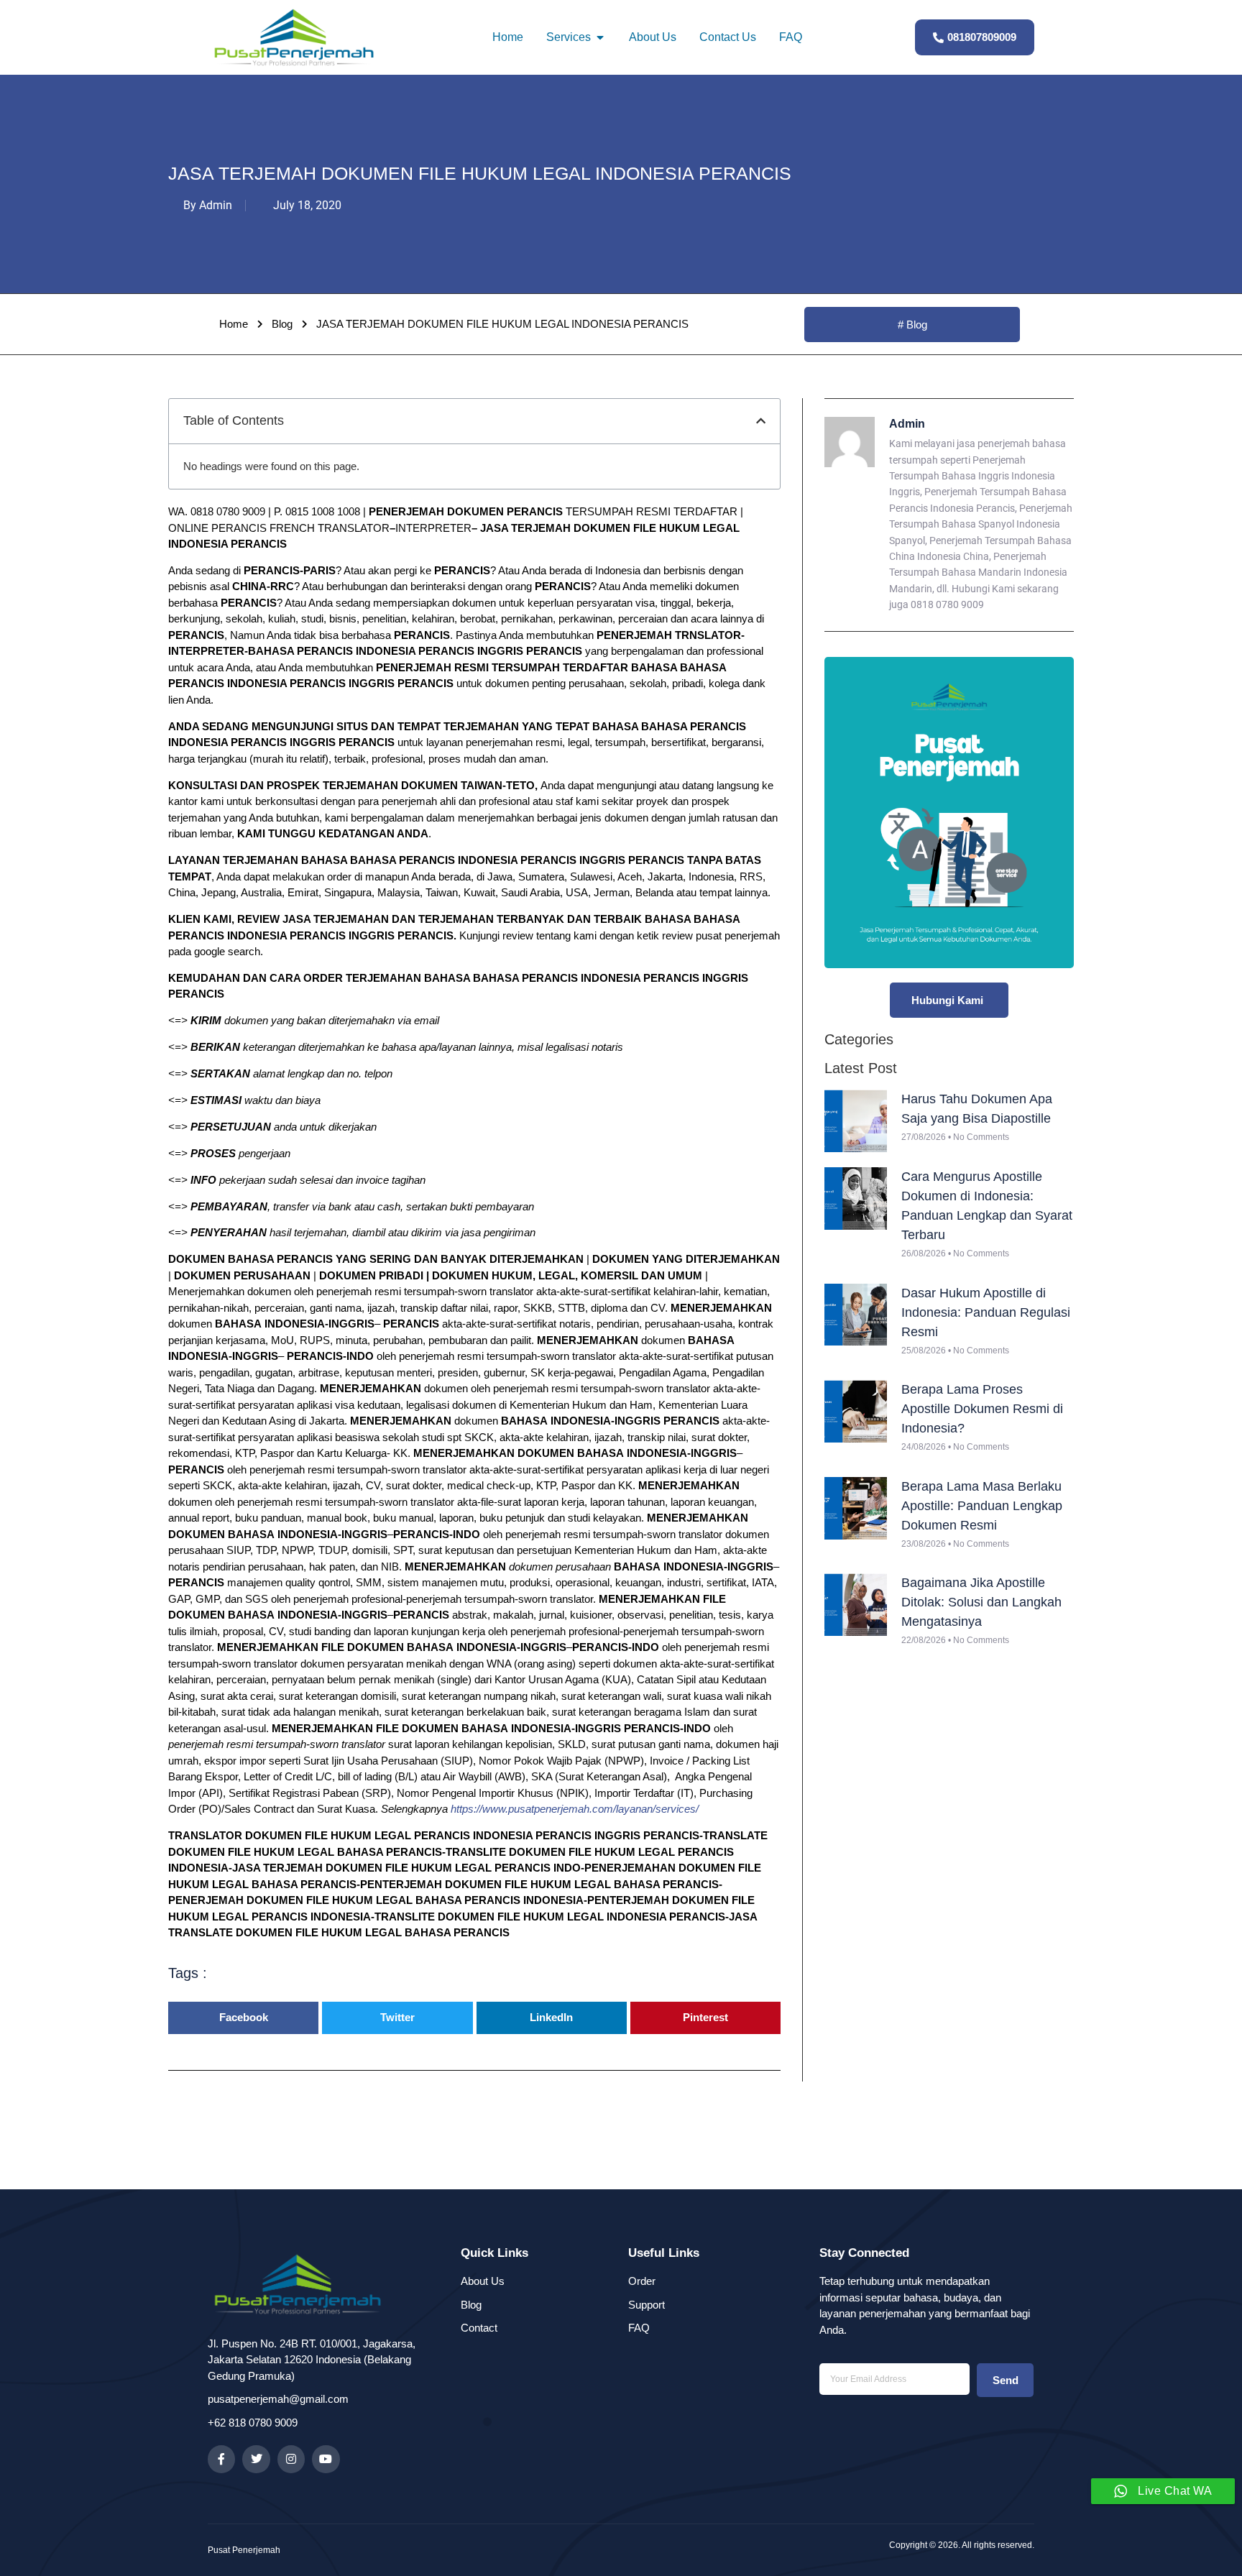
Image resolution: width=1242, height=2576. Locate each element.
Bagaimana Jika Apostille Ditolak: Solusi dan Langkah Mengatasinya (981, 1602)
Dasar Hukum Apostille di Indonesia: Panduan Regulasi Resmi (986, 1312)
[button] (761, 421)
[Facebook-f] (221, 2459)
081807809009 (982, 37)
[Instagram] (291, 2459)
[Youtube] (326, 2459)
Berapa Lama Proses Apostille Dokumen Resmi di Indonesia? (982, 1409)
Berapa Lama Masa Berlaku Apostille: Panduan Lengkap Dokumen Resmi (982, 1506)
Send (1006, 2380)
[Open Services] (600, 37)
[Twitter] (256, 2459)
